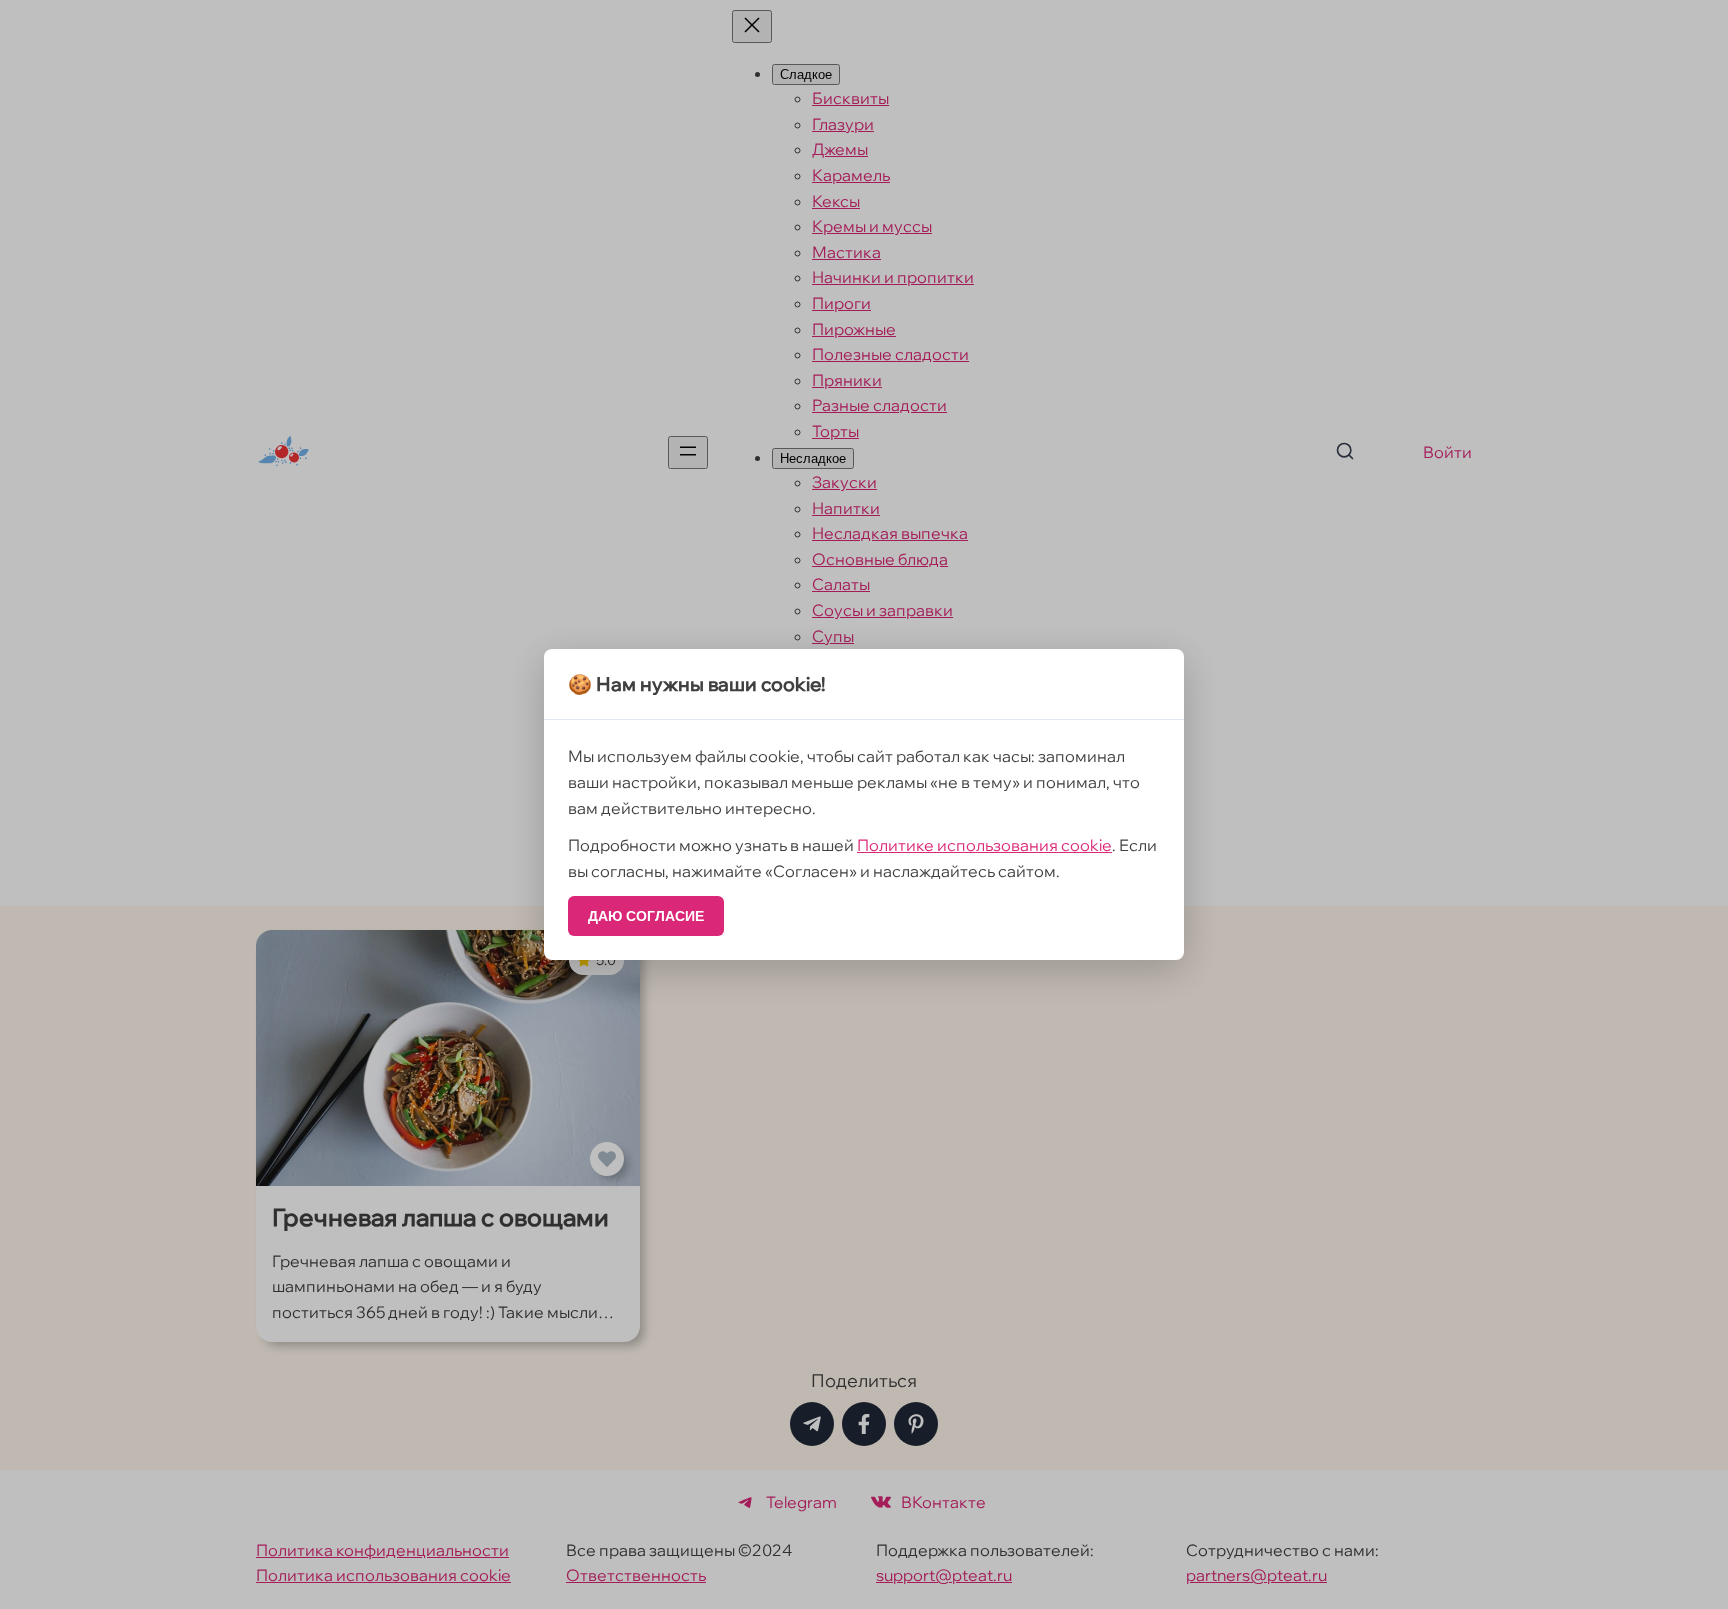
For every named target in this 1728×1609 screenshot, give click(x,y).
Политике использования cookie (984, 845)
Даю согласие (646, 916)
